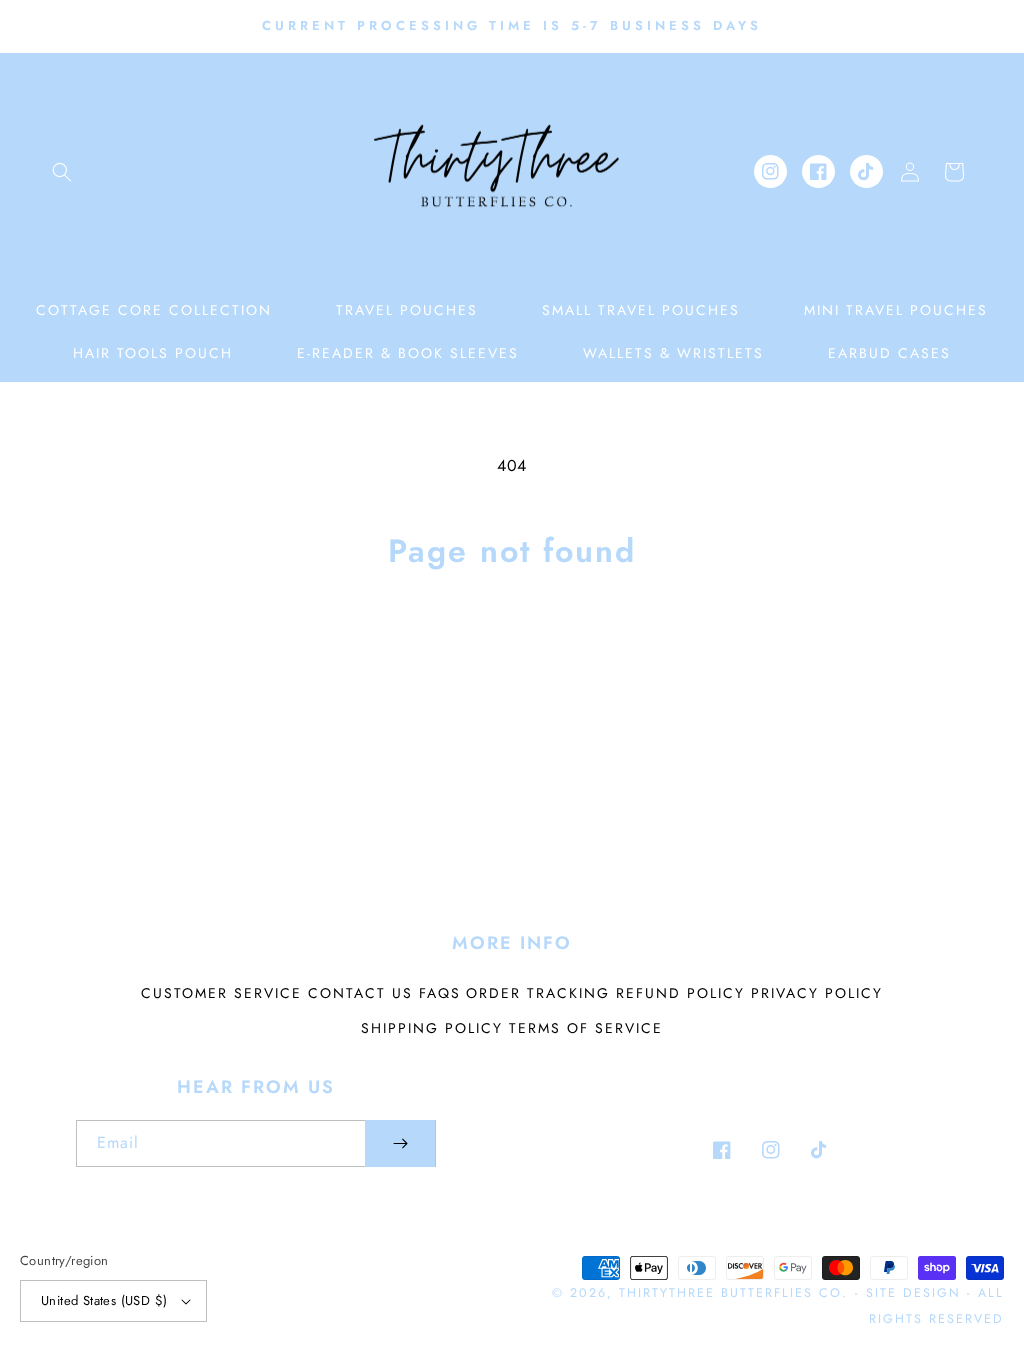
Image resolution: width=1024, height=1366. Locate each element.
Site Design (913, 1293)
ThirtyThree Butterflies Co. (733, 1293)
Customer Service (221, 993)
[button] (62, 172)
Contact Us (360, 993)
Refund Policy (680, 993)
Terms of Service (586, 1028)
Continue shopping (512, 650)
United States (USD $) (104, 1300)
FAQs (440, 993)
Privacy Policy (817, 993)
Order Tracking (538, 993)
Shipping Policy (432, 1028)
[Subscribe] (400, 1143)
